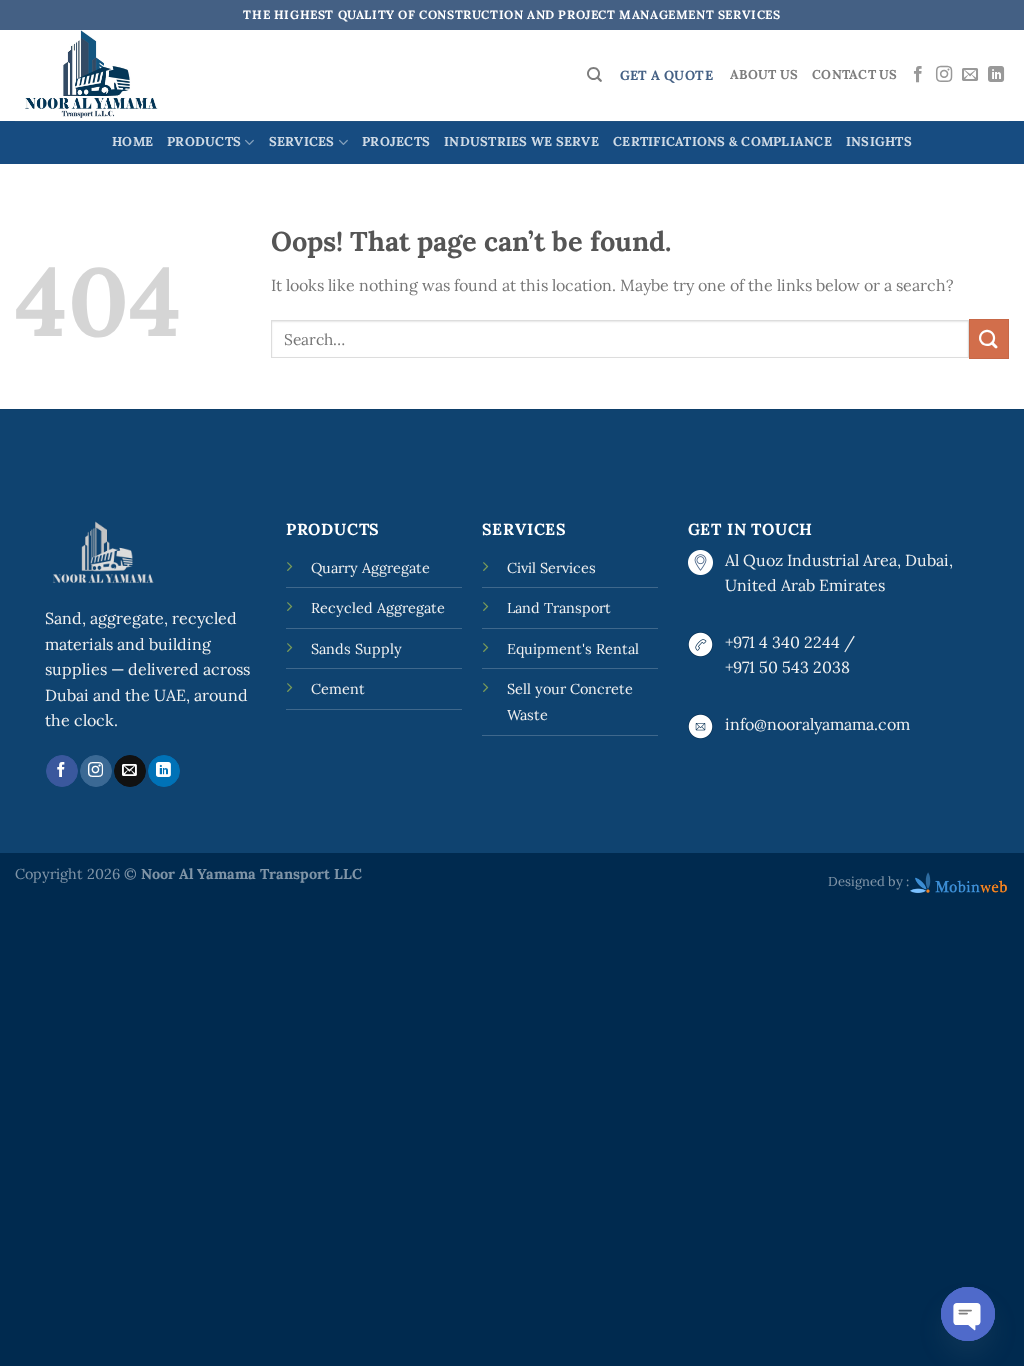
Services (302, 141)
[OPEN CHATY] (968, 1314)
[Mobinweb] (959, 881)
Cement (338, 689)
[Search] (594, 75)
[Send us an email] (970, 75)
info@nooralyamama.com (817, 724)
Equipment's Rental (573, 649)
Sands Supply (356, 649)
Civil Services (551, 568)
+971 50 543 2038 (787, 667)
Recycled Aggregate (378, 608)
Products (204, 141)
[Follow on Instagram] (944, 75)
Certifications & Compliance (722, 141)
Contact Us (855, 74)
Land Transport (559, 608)
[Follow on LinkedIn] (996, 75)
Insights (879, 141)
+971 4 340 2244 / (790, 642)
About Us (764, 74)
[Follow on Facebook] (918, 75)
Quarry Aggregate (370, 568)
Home (132, 141)
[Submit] (989, 338)
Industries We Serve (521, 141)
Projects (396, 141)
